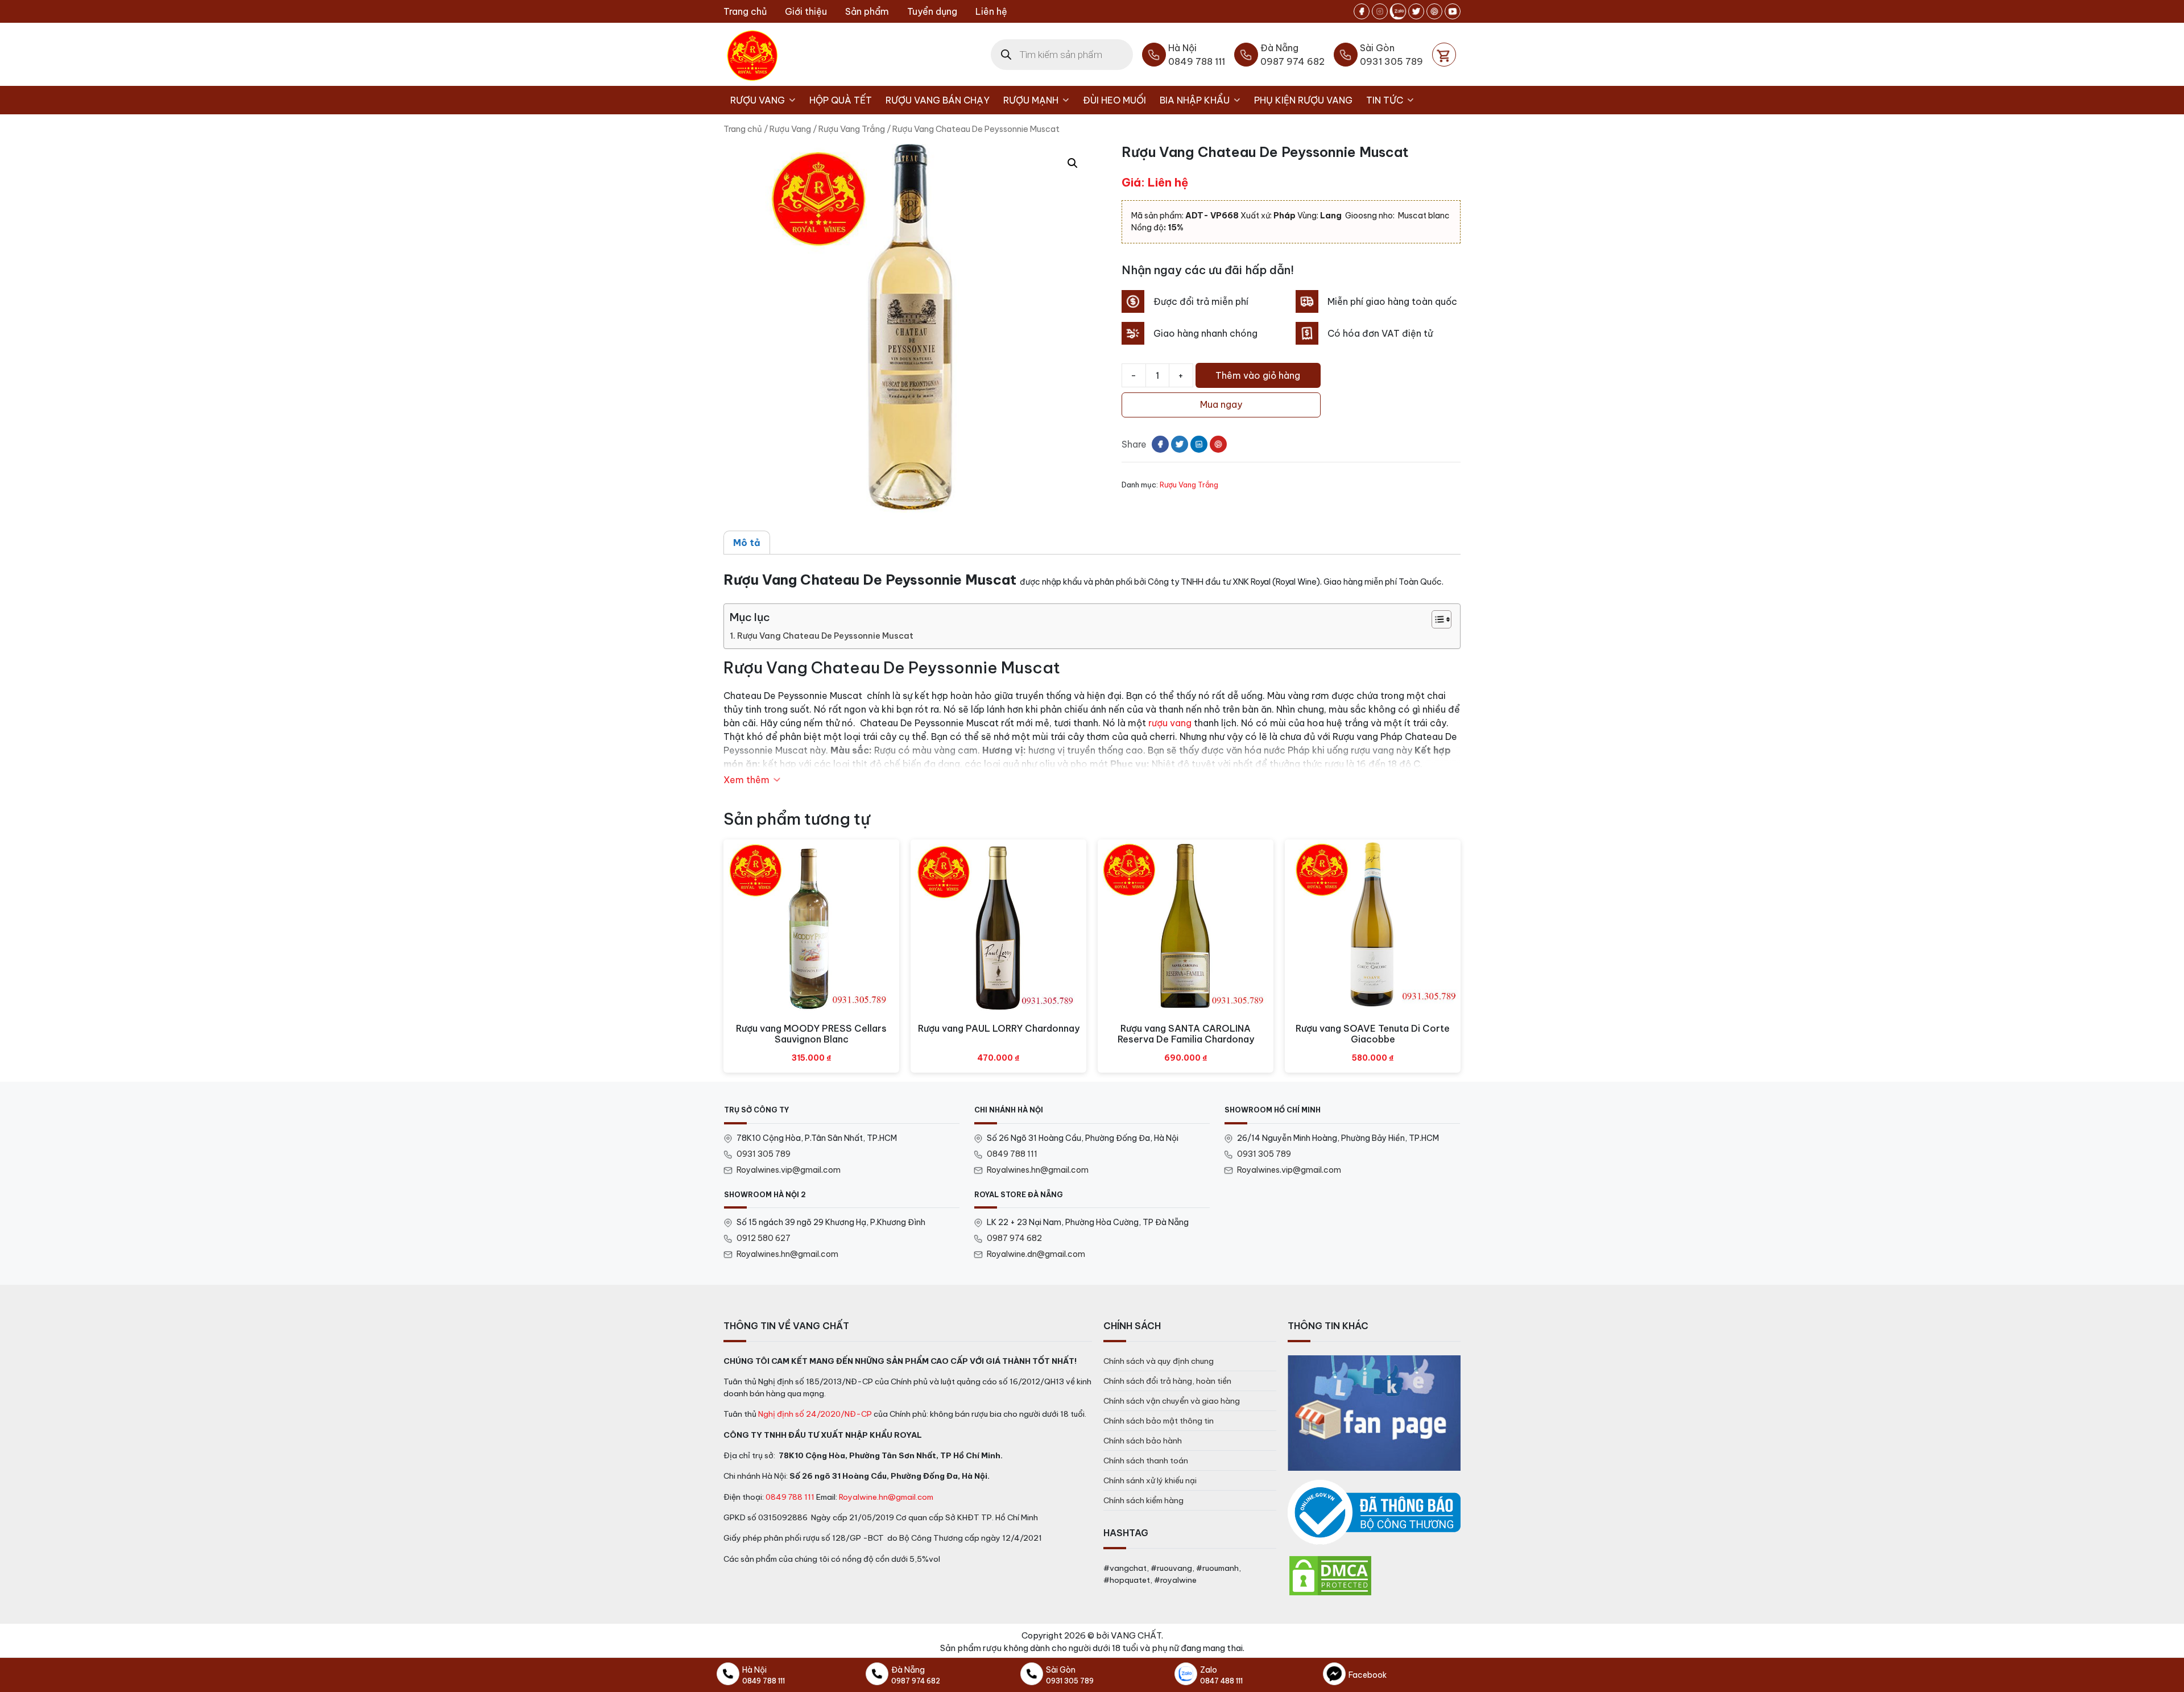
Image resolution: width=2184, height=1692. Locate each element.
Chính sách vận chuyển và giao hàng (1172, 1401)
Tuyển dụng (932, 11)
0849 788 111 (1012, 1154)
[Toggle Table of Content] (1436, 619)
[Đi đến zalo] (1398, 11)
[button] (1073, 163)
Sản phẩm (867, 11)
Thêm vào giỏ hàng (1258, 375)
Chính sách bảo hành (1143, 1441)
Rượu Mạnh (1031, 100)
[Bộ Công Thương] (1374, 1513)
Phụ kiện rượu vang (1303, 100)
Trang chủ (745, 11)
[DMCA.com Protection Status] (1330, 1575)
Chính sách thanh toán (1146, 1461)
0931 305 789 (764, 1154)
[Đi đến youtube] (1453, 11)
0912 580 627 (764, 1238)
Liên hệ (991, 11)
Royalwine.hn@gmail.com (886, 1497)
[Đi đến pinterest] (1434, 11)
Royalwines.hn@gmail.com (1038, 1170)
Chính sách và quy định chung (1159, 1361)
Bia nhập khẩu (1195, 100)
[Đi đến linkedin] (1199, 444)
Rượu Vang (758, 100)
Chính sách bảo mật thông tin (1159, 1421)
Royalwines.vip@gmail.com (789, 1170)
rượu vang (1170, 723)
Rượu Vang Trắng (852, 129)
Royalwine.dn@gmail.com (1036, 1254)
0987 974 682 (1014, 1238)
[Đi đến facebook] (1362, 11)
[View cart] (1444, 55)
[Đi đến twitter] (1416, 11)
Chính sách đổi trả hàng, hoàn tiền (1167, 1381)
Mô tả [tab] (747, 543)
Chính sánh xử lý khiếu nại (1150, 1480)
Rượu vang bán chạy (938, 100)
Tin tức (1385, 100)
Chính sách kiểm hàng (1143, 1500)
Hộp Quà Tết (841, 100)
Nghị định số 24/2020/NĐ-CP (815, 1414)
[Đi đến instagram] (1380, 11)
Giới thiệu (806, 11)
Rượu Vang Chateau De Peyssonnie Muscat (825, 636)
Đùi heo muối (1114, 100)
